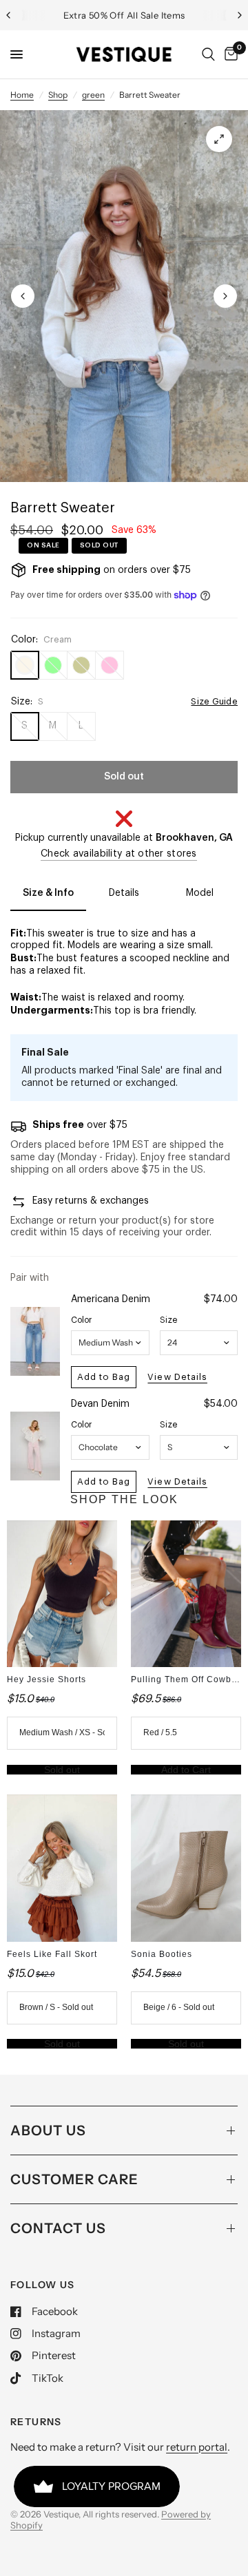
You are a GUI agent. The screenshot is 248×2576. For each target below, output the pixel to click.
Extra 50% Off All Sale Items (124, 15)
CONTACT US (58, 2228)
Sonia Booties (162, 1954)
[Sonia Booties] (186, 1868)
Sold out (62, 1770)
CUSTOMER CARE (74, 2179)
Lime (53, 665)
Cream (25, 665)
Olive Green (81, 665)
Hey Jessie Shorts (46, 1679)
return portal (197, 2447)
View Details (177, 1377)
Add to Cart (186, 1770)
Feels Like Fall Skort (52, 1954)
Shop (58, 95)
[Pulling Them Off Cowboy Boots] (186, 1594)
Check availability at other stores (119, 854)
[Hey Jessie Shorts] (62, 1594)
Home (22, 95)
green (93, 95)
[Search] (208, 54)
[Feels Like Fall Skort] (62, 1868)
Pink (110, 665)
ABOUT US (48, 2130)
